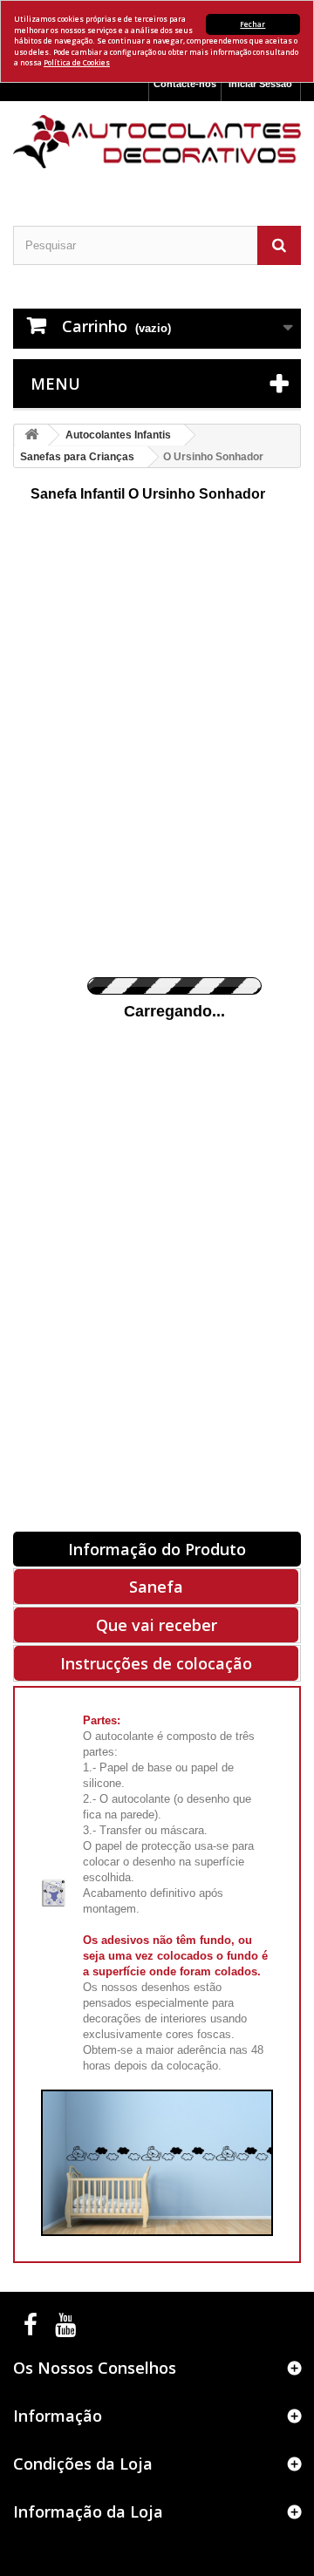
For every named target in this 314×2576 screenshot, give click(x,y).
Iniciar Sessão (260, 84)
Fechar (253, 24)
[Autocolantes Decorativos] (157, 142)
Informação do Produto (157, 1549)
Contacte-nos (185, 84)
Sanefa (156, 1587)
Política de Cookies (77, 62)
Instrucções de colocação (156, 1663)
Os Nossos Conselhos (95, 2368)
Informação (58, 2416)
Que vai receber (157, 1625)
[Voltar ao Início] (31, 435)
